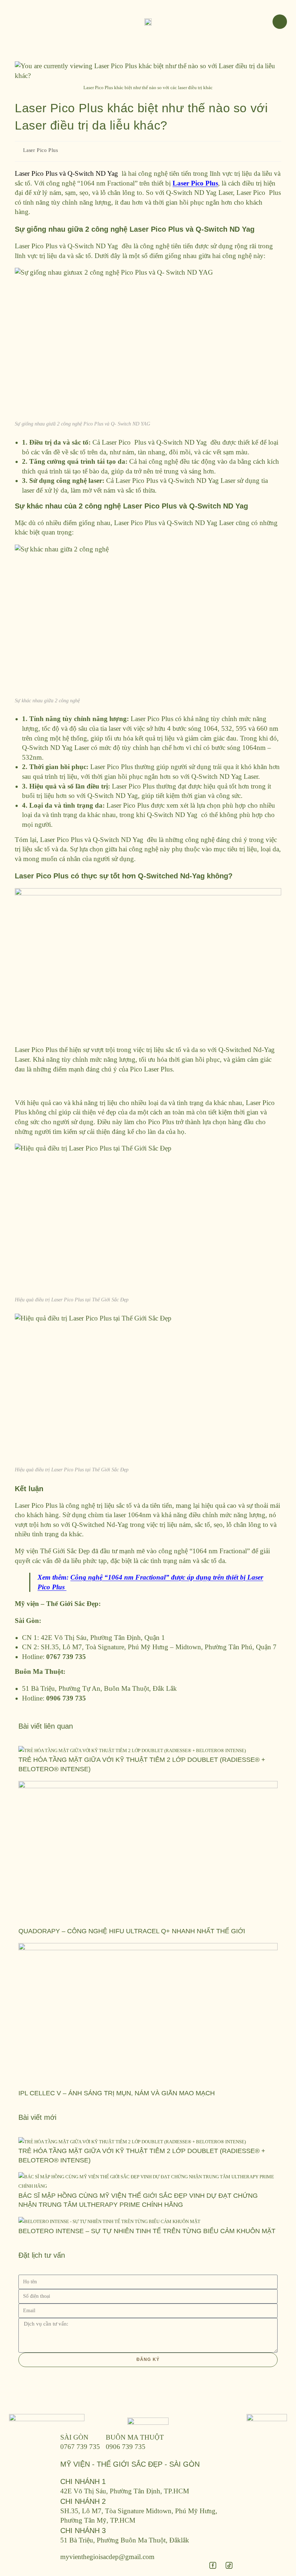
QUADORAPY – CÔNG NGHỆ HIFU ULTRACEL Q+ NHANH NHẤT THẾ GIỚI (132, 1931)
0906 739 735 (126, 2447)
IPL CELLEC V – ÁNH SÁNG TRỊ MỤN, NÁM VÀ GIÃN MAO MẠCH (117, 2093)
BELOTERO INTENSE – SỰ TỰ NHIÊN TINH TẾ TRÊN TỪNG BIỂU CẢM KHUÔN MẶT (147, 2231)
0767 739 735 (80, 2447)
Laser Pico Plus (41, 150)
